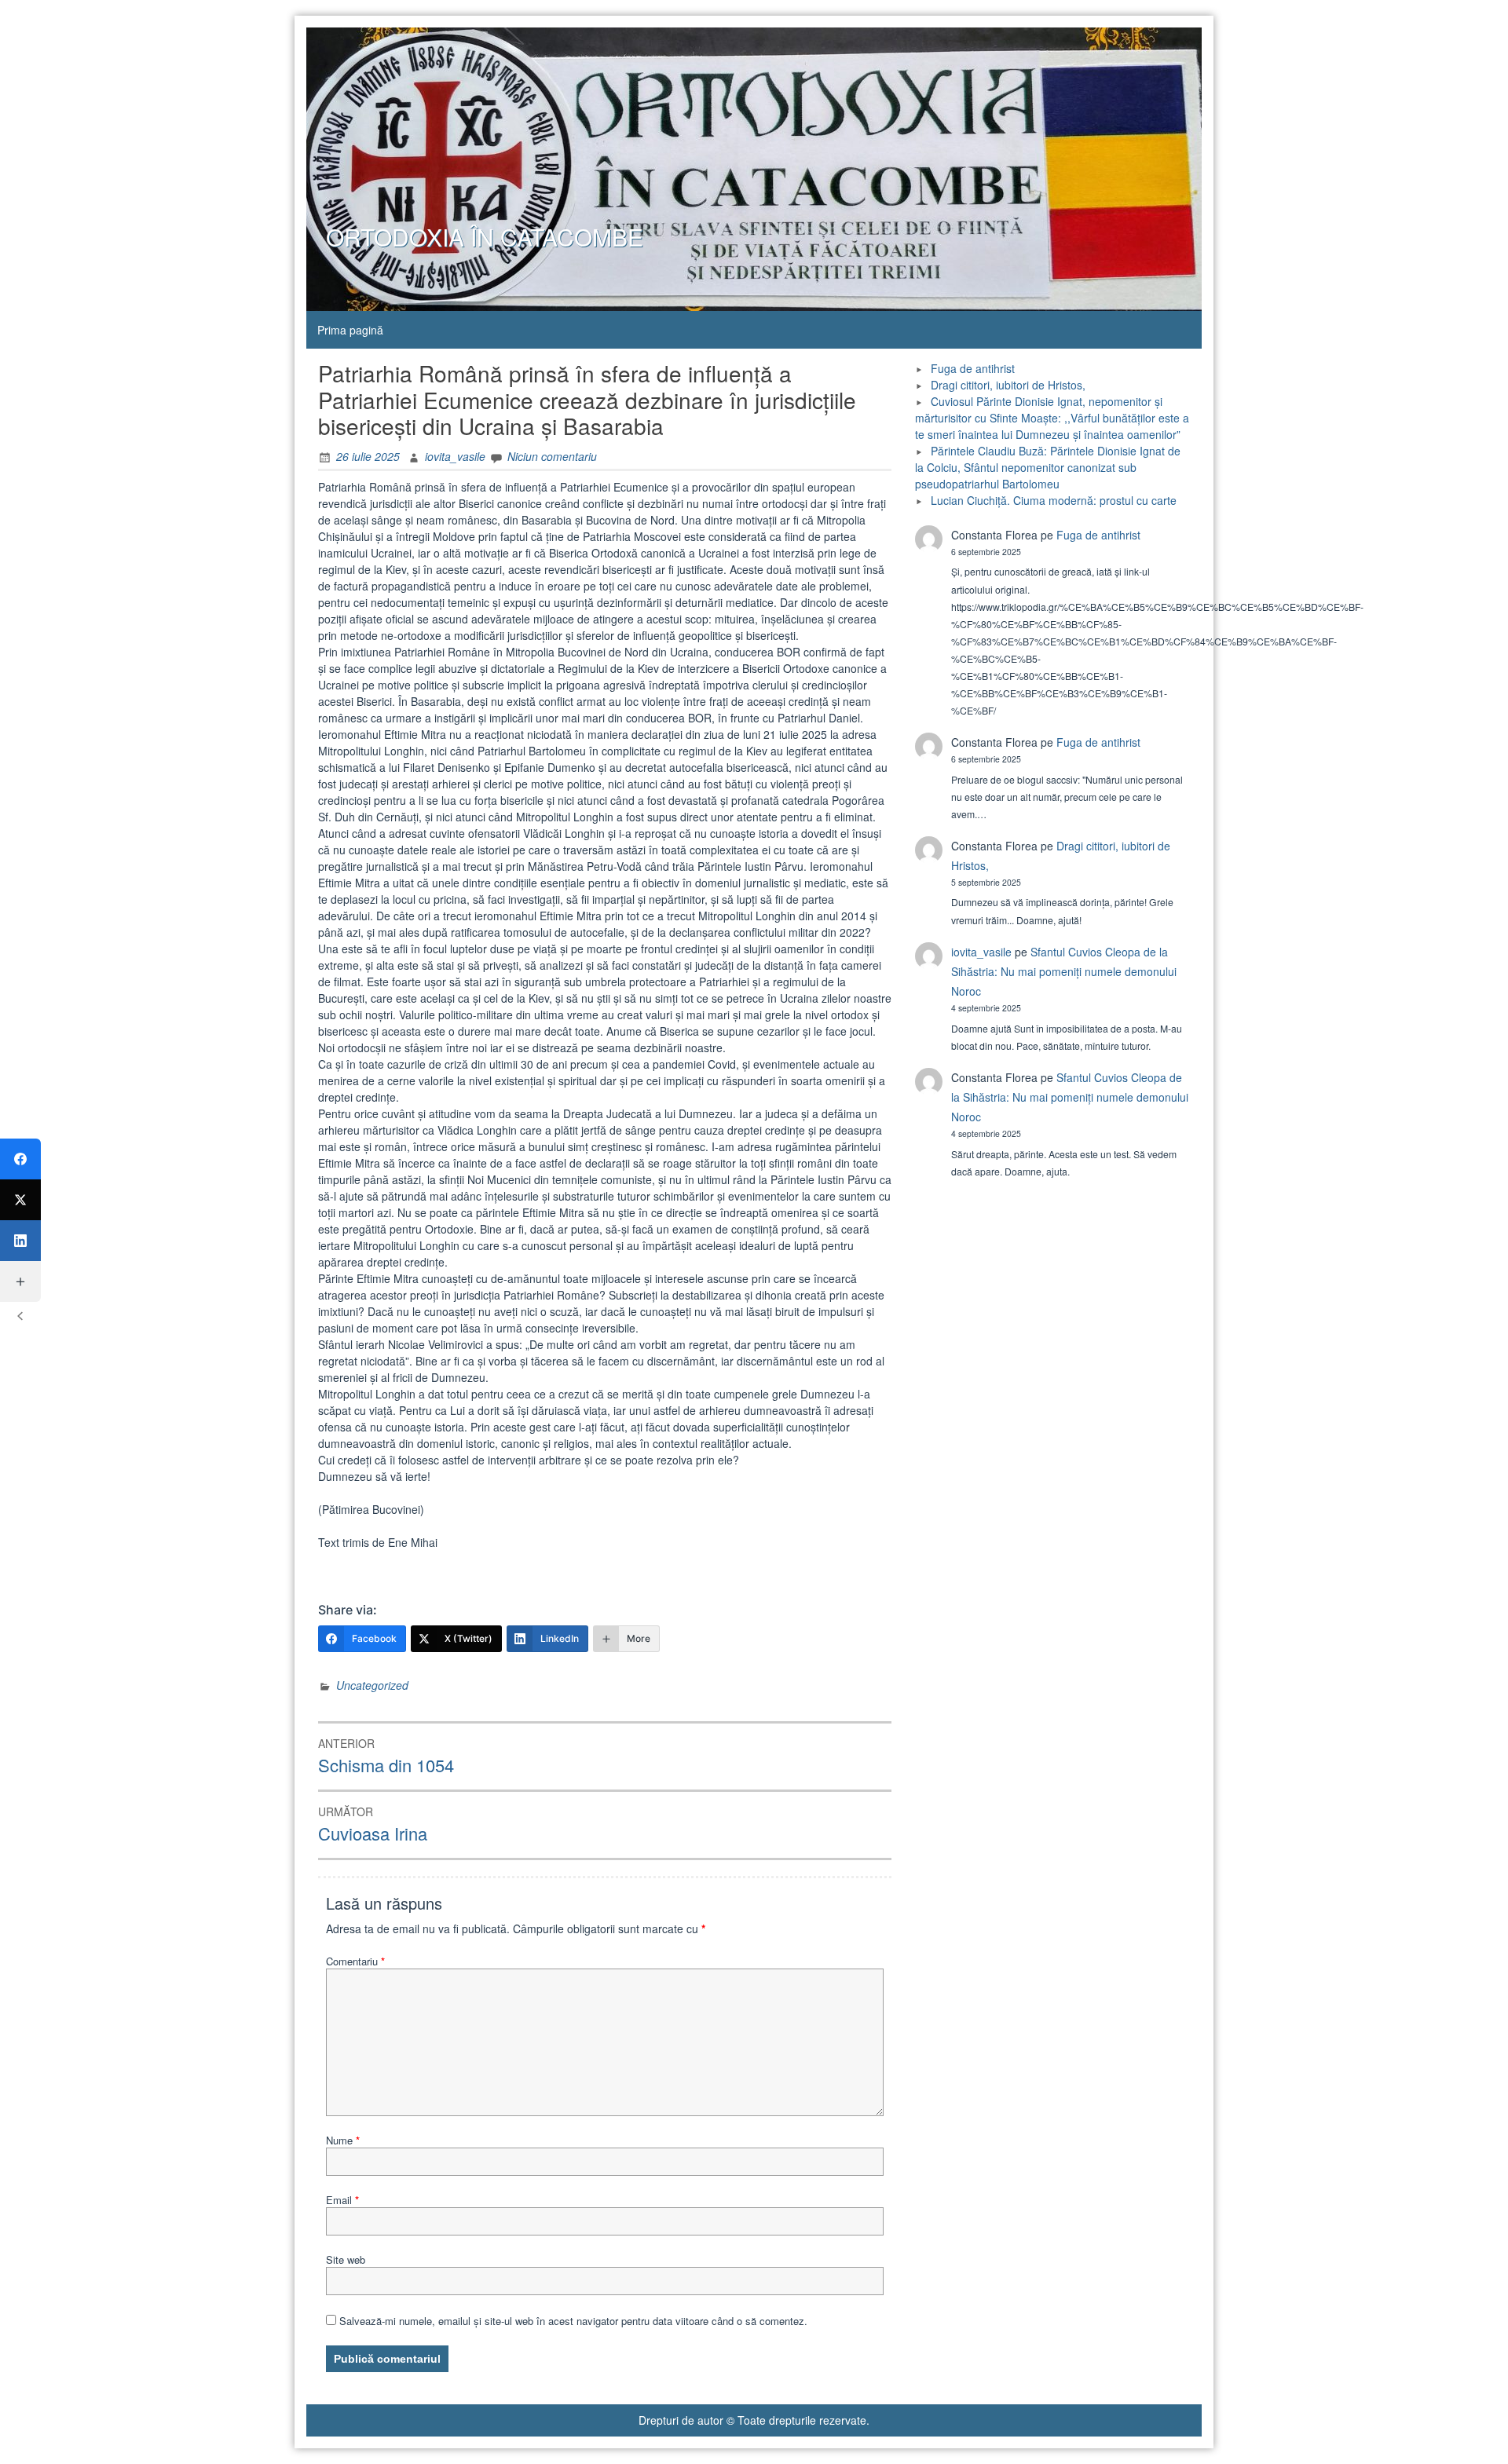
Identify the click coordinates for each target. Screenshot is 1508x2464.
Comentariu (355, 1961)
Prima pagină (350, 330)
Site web (346, 2259)
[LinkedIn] (20, 1241)
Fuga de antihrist (973, 368)
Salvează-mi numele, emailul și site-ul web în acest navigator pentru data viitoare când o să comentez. (573, 2321)
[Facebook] (20, 1159)
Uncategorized (372, 1685)
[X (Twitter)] (20, 1200)
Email (342, 2200)
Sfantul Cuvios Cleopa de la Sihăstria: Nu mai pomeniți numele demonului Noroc (1064, 971)
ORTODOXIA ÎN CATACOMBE (485, 237)
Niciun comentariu (552, 456)
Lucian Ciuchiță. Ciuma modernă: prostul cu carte (1054, 500)
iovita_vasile (455, 456)
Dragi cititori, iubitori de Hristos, (1008, 385)
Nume (343, 2140)
